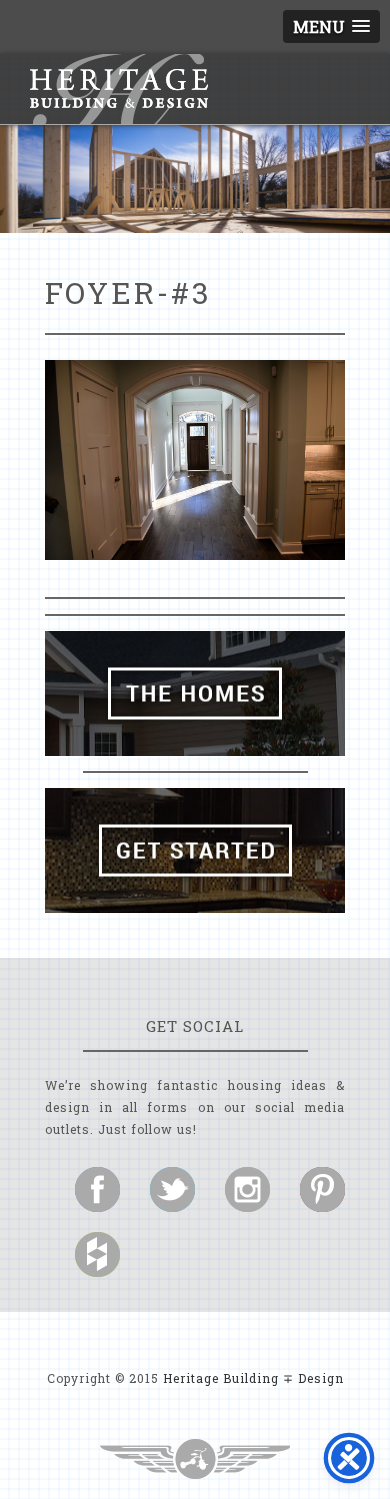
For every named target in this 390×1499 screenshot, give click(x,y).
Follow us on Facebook (97, 1189)
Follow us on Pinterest (322, 1189)
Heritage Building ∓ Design (253, 1378)
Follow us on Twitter (172, 1189)
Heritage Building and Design (119, 89)
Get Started (195, 850)
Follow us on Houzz (97, 1254)
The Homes (195, 693)
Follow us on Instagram (247, 1189)
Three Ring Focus (195, 1459)
